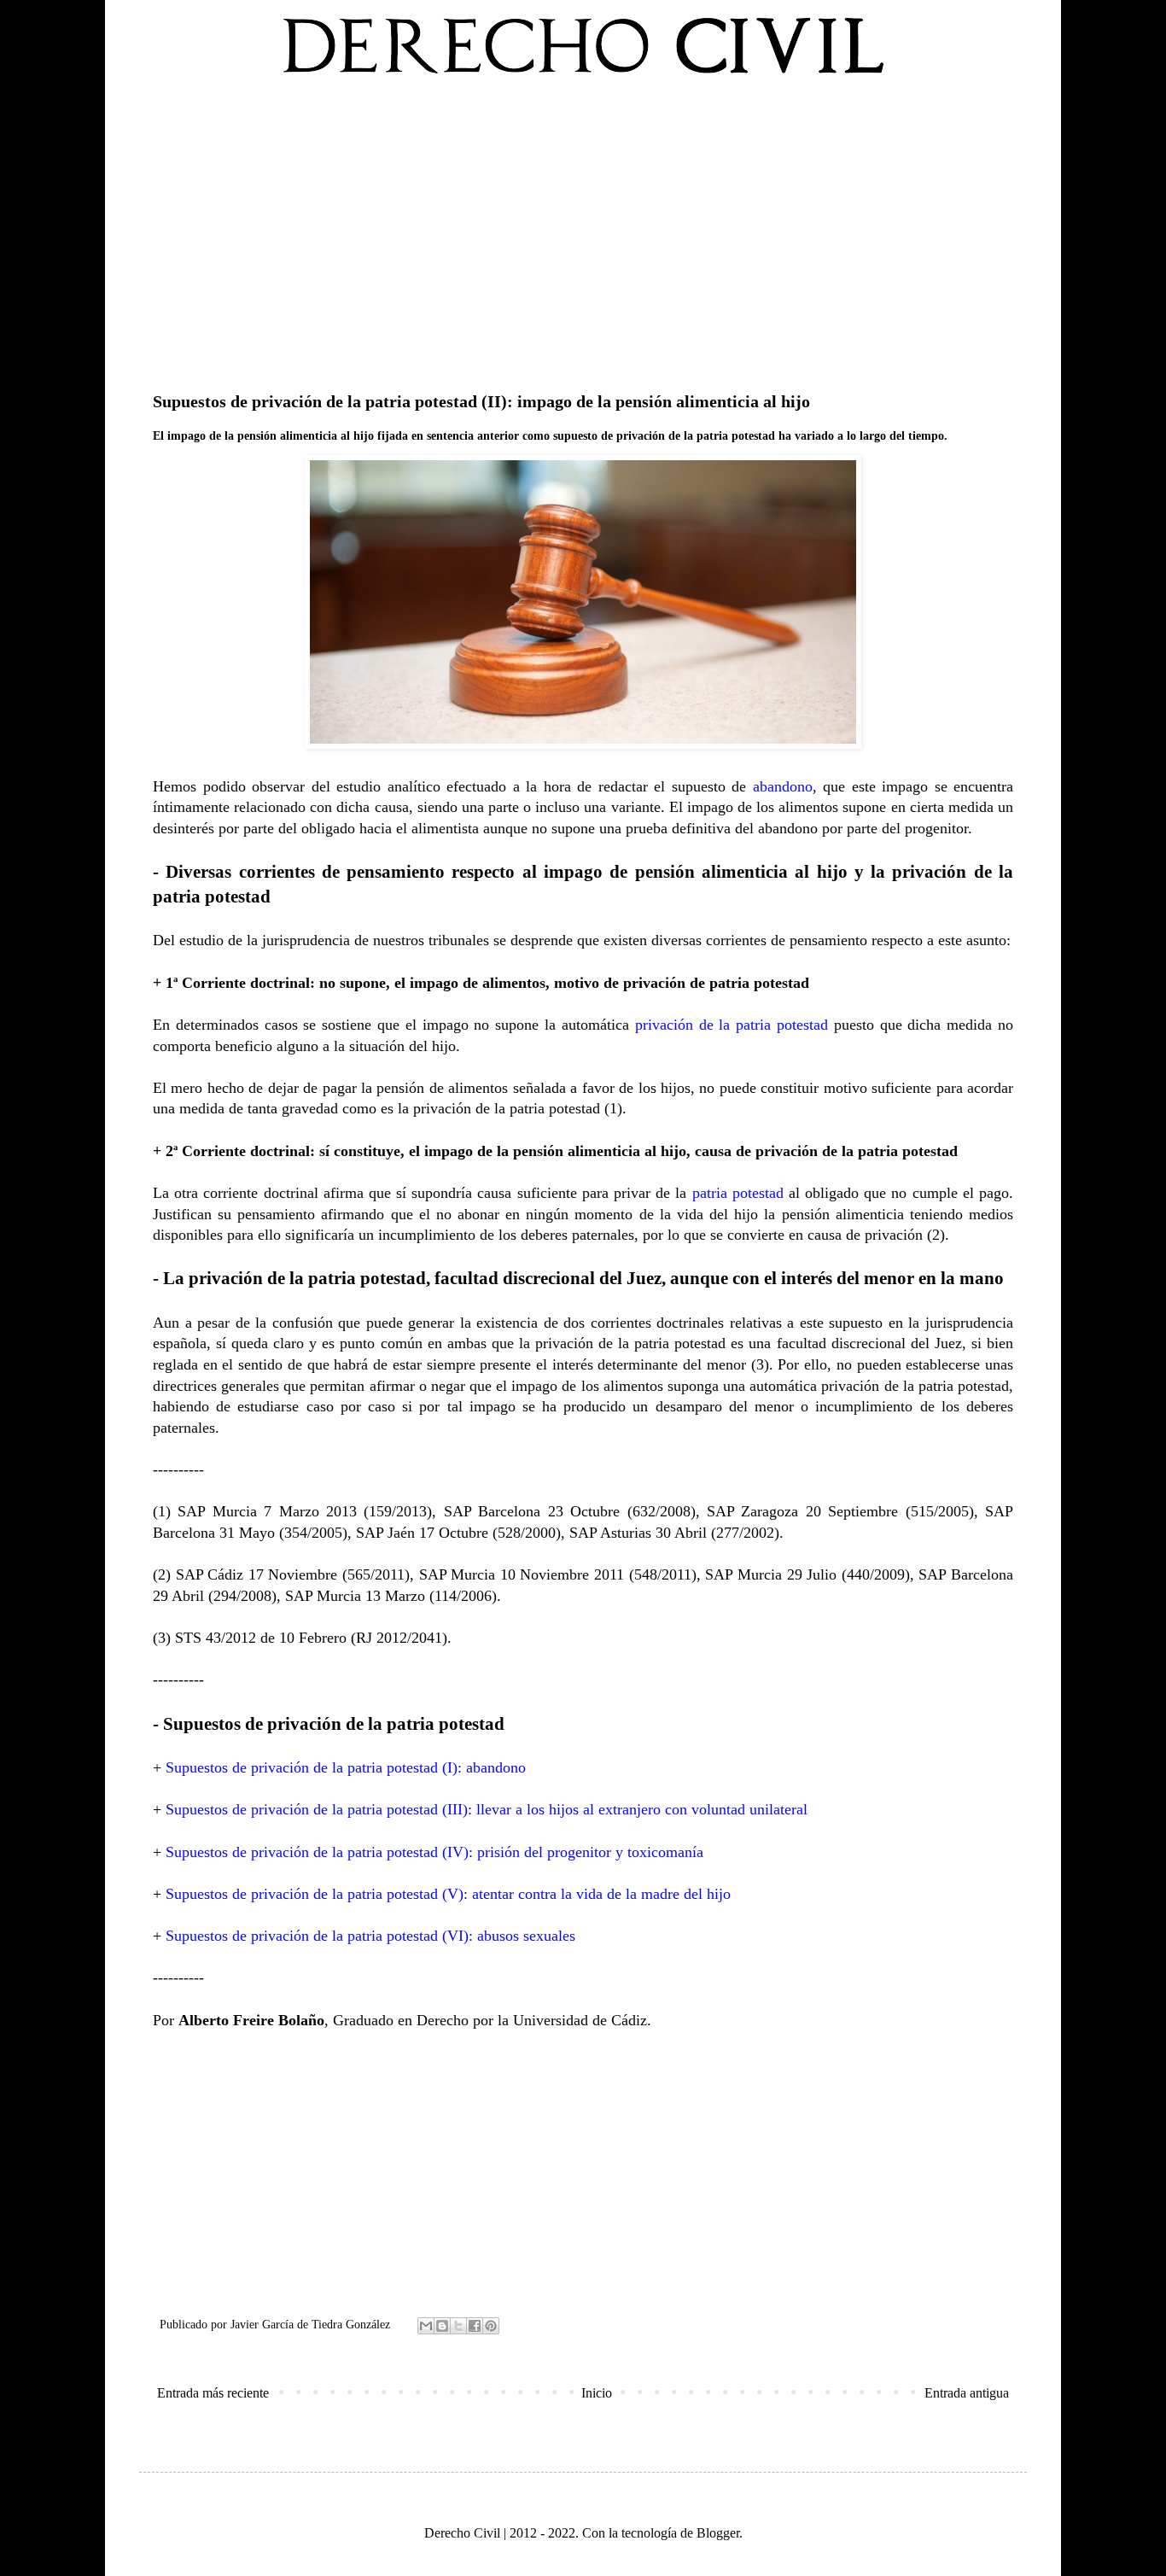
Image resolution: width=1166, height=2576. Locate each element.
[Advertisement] (583, 230)
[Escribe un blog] (442, 2326)
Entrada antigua (967, 2393)
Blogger (718, 2533)
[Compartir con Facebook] (475, 2326)
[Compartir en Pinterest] (491, 2326)
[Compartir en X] (458, 2326)
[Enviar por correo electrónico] (426, 2326)
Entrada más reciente (213, 2393)
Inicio (597, 2393)
